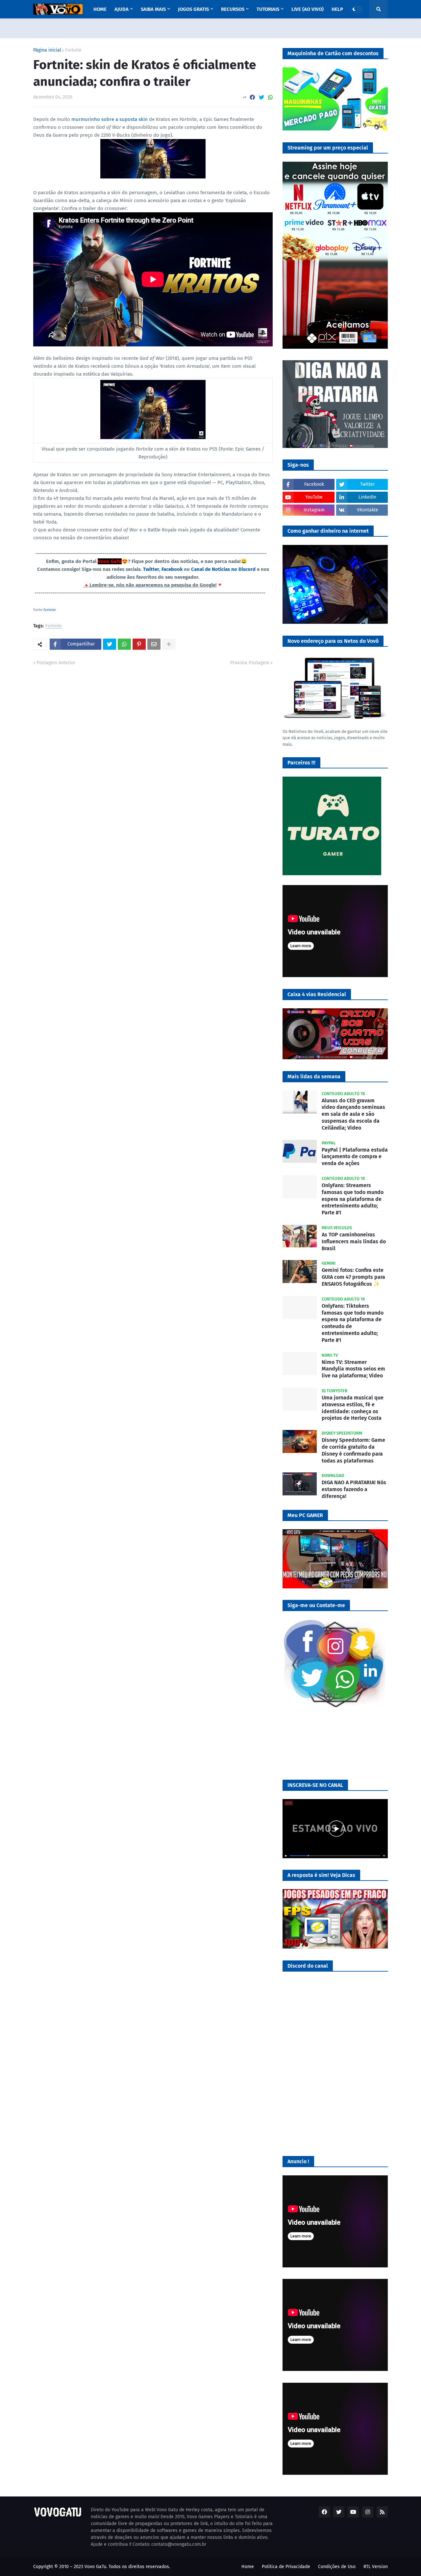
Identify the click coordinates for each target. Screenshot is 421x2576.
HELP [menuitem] (337, 9)
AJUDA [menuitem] (122, 9)
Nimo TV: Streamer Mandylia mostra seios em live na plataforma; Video (353, 1369)
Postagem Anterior (56, 663)
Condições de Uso (337, 2567)
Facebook (172, 569)
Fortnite (73, 50)
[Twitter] (261, 97)
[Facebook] (252, 97)
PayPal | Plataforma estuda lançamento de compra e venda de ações (355, 1157)
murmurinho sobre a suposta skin (110, 119)
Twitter (151, 569)
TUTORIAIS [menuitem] (268, 9)
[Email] (154, 644)
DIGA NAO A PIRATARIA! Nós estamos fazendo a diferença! (354, 1489)
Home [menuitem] (100, 9)
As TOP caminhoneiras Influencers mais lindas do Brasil (354, 1241)
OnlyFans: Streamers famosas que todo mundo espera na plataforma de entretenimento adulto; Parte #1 (353, 1199)
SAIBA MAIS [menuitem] (153, 9)
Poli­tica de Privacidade (286, 2567)
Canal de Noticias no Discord (223, 569)
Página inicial (47, 50)
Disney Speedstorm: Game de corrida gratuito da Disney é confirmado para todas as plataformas (353, 1450)
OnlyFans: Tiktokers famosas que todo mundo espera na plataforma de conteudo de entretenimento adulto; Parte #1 (353, 1323)
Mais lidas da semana (314, 1077)
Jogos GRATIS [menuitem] (193, 9)
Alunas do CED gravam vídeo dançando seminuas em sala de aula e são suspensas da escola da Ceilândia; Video (353, 1114)
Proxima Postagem (250, 663)
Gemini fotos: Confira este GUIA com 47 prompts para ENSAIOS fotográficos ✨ (353, 1277)
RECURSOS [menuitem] (233, 9)
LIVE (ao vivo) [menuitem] (308, 9)
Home (248, 2567)
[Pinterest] (139, 644)
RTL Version (376, 2567)
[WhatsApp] (270, 97)
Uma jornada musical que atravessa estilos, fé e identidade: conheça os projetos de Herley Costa (353, 1408)
